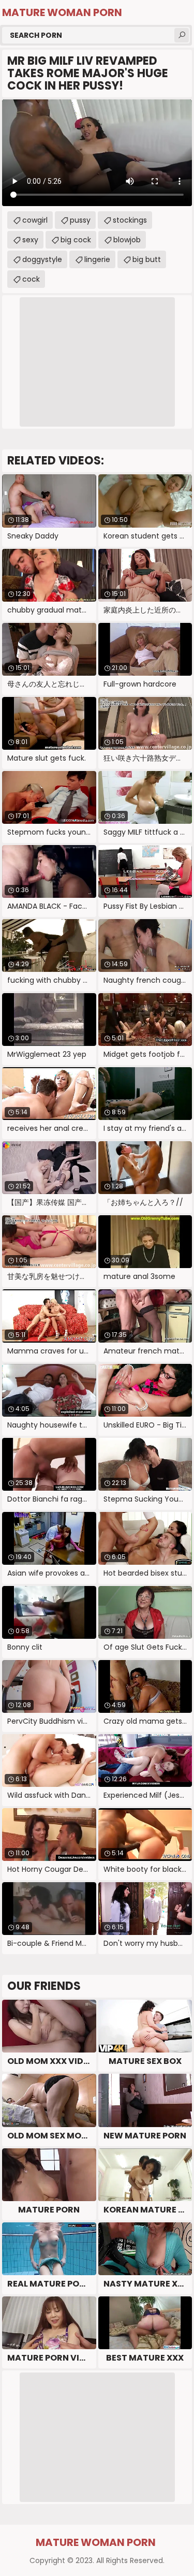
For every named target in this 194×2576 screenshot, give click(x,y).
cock (31, 279)
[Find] (182, 35)
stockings (130, 220)
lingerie (97, 259)
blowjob (127, 240)
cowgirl (35, 220)
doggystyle (42, 259)
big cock (76, 240)
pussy (80, 220)
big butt (147, 259)
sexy (30, 240)
